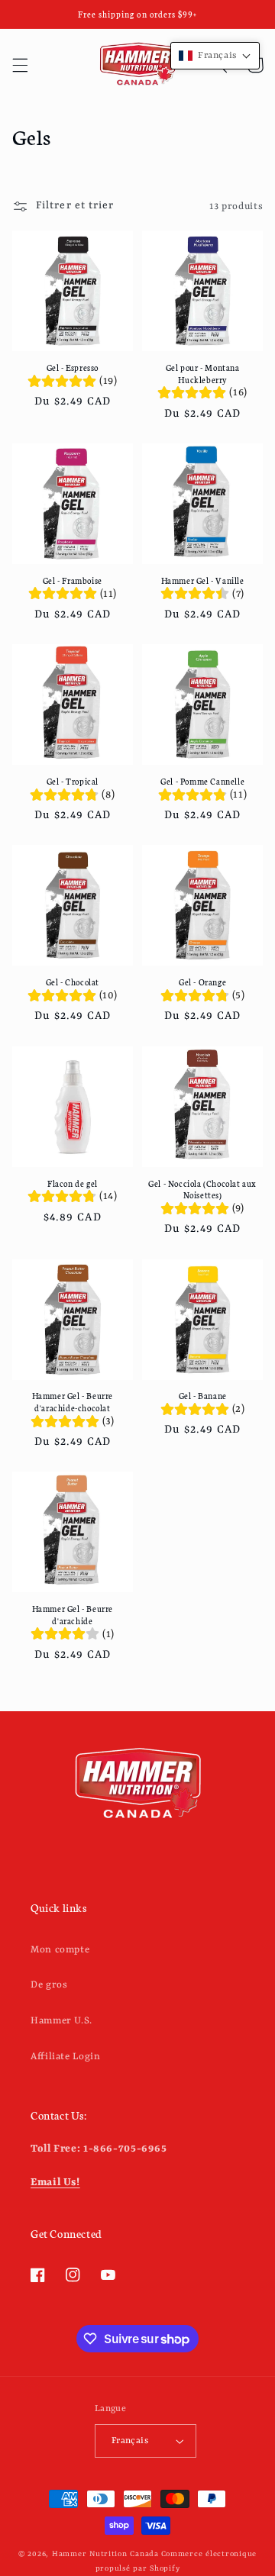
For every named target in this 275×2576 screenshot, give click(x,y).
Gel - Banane (203, 1396)
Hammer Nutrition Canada (105, 2554)
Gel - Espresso (73, 368)
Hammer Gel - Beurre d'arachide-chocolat (73, 1402)
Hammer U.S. (61, 2021)
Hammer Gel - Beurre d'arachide (73, 1615)
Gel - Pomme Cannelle (202, 781)
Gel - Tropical (73, 781)
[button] (20, 65)
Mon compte (60, 1950)
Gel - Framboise (73, 580)
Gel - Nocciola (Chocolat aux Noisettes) (202, 1190)
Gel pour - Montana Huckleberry (203, 374)
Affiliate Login (65, 2057)
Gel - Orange (202, 982)
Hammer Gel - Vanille (203, 580)
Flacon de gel (73, 1183)
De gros (49, 1985)
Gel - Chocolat (73, 982)
